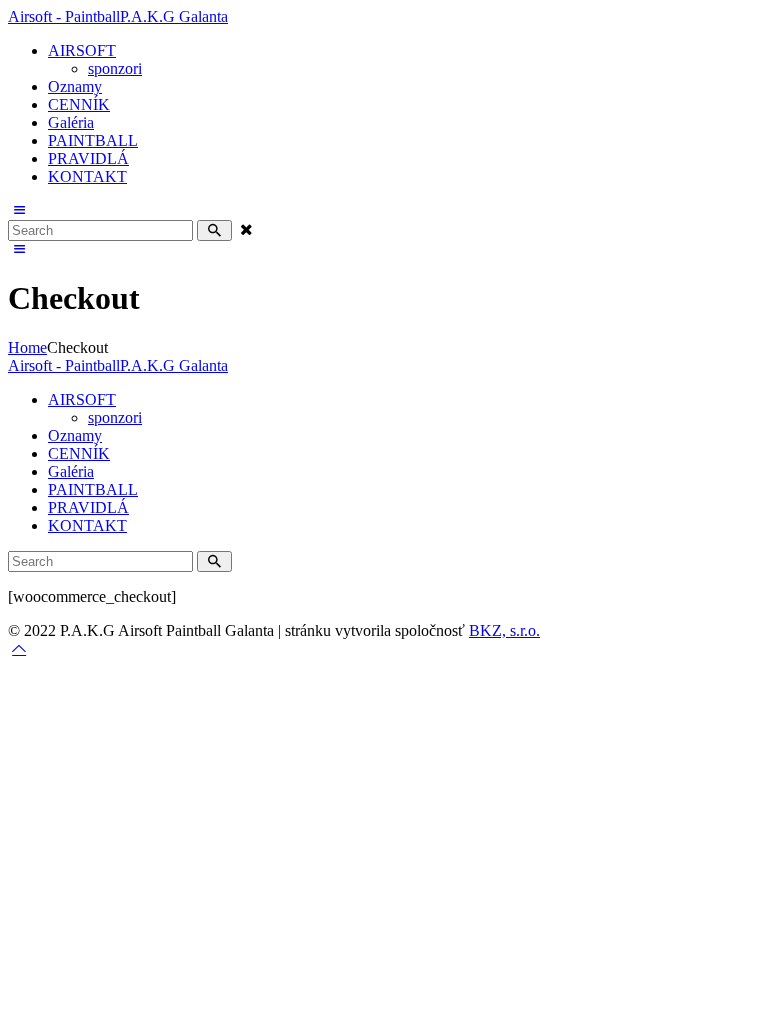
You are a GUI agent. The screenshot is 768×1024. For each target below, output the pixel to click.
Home (27, 347)
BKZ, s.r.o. (504, 630)
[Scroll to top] (19, 648)
